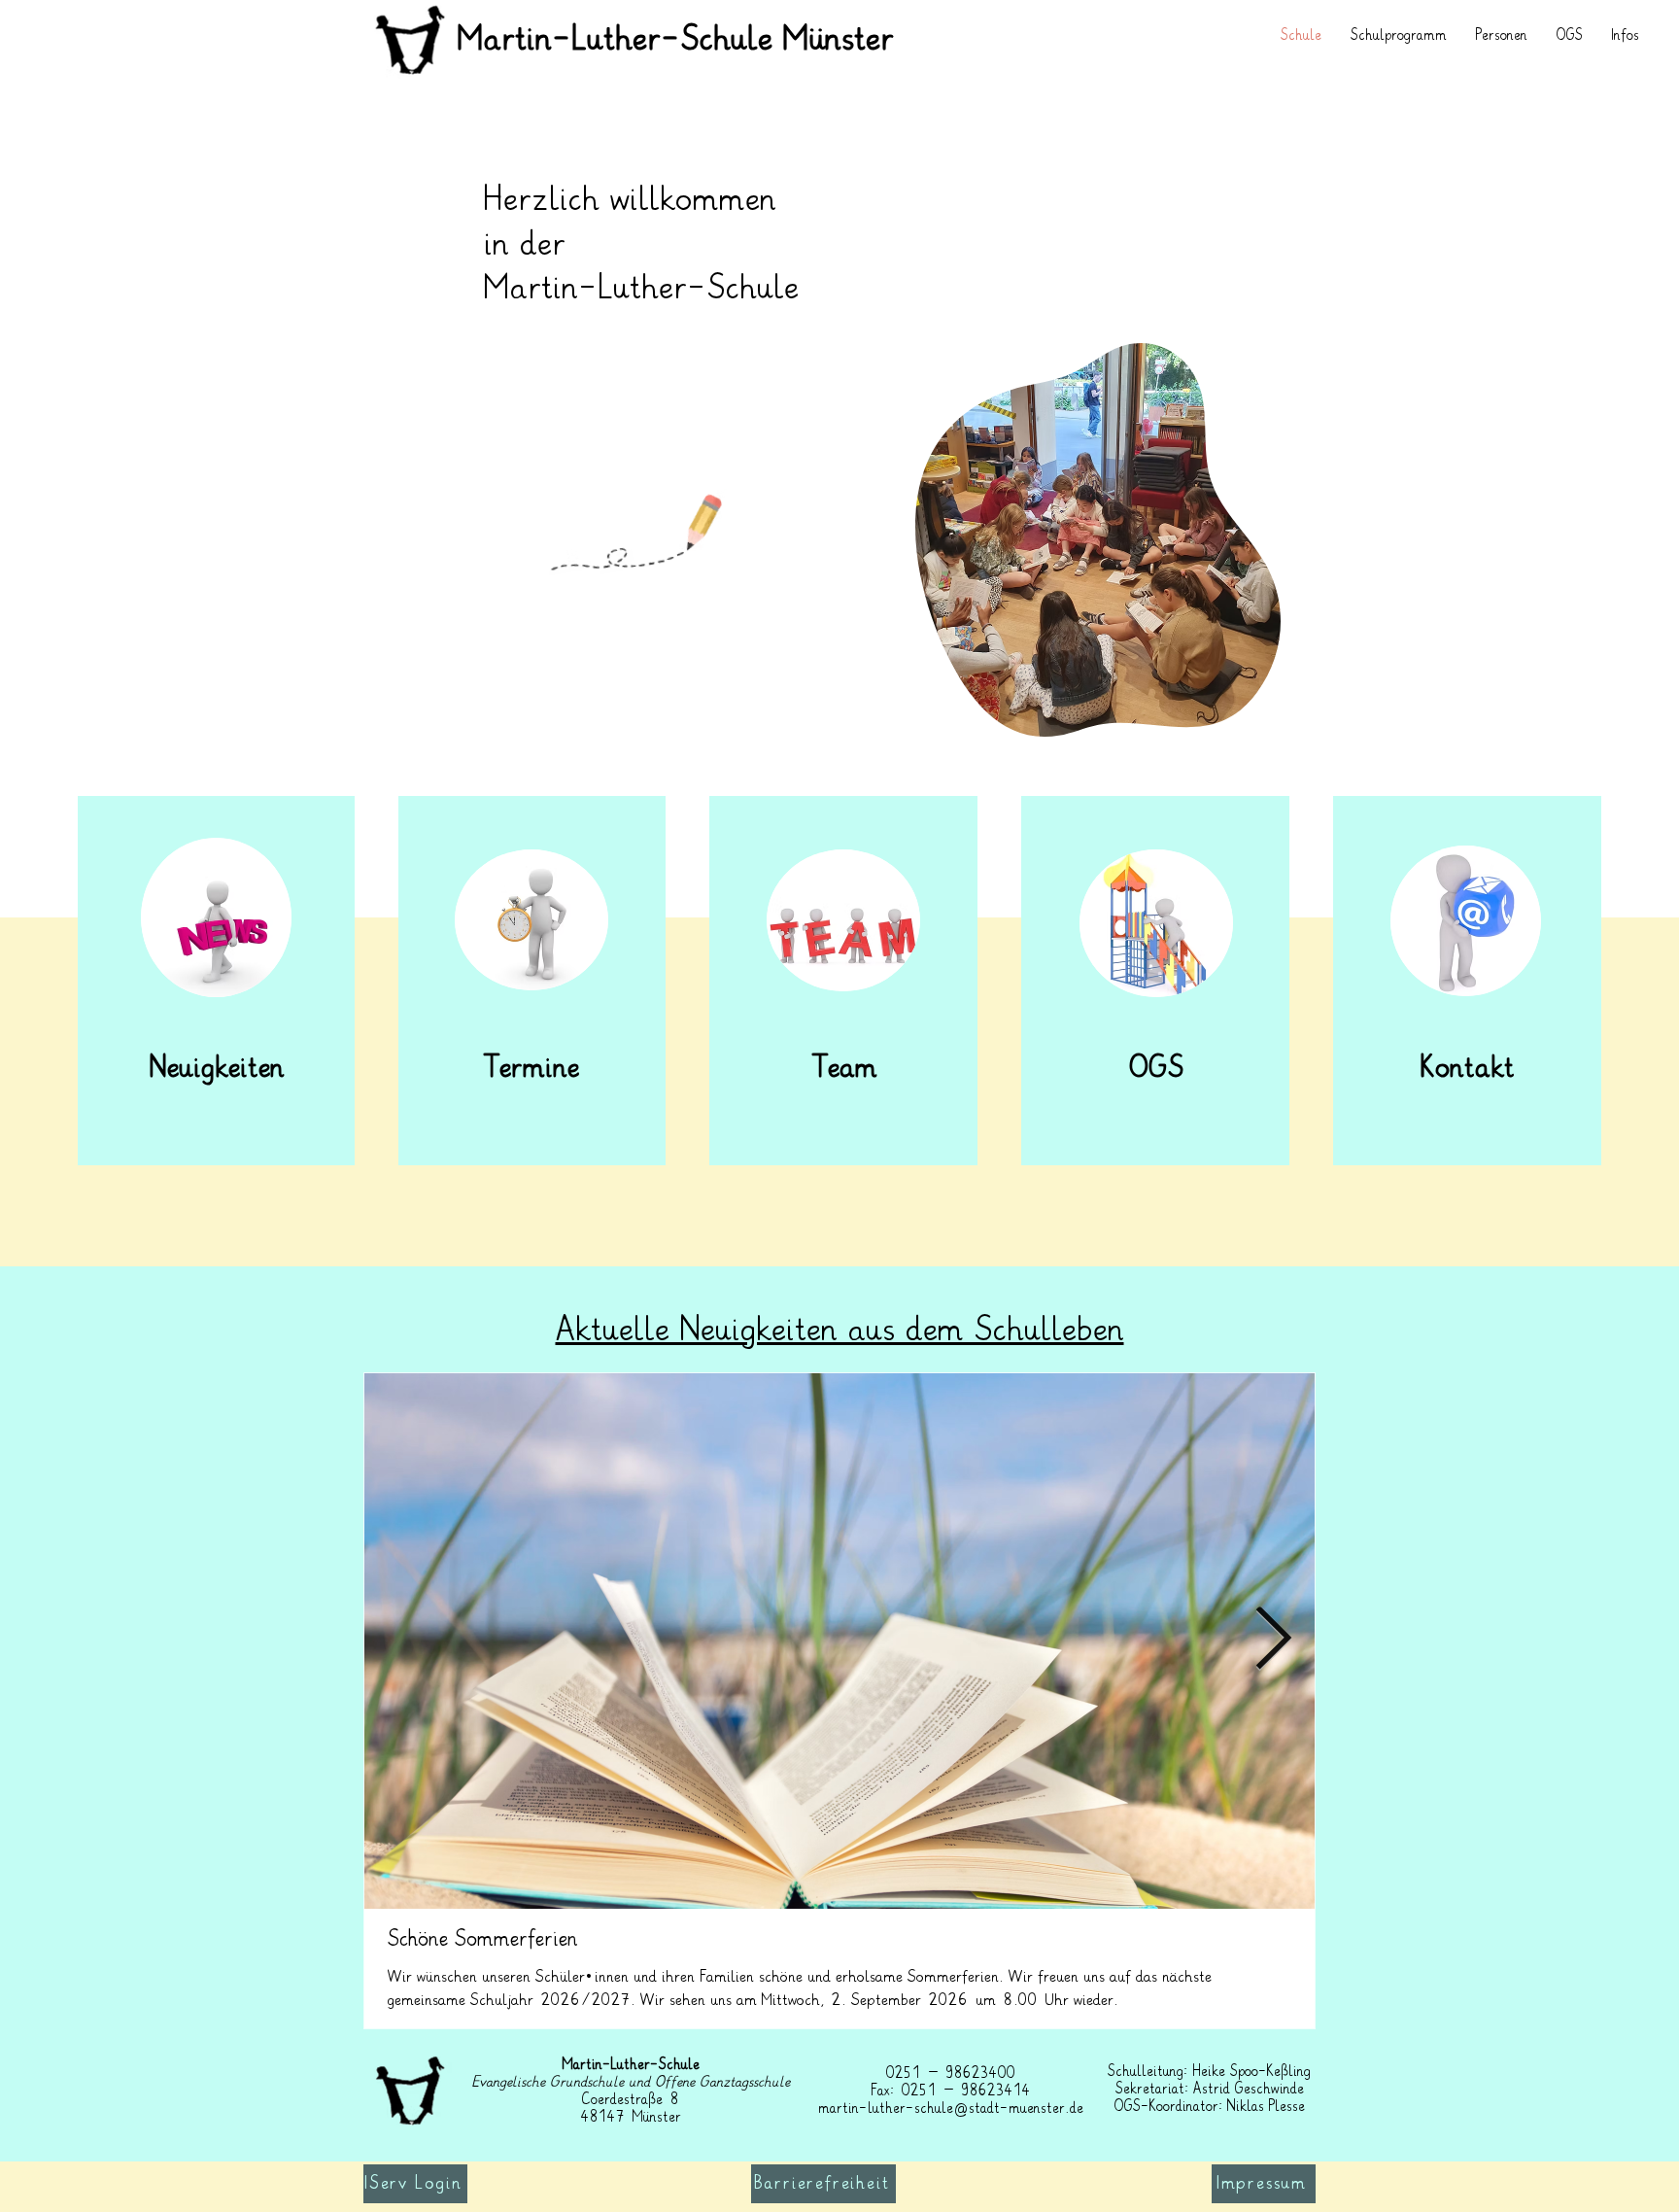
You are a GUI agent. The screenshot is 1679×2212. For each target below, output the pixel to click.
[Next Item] (1273, 1641)
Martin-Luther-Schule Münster (676, 40)
